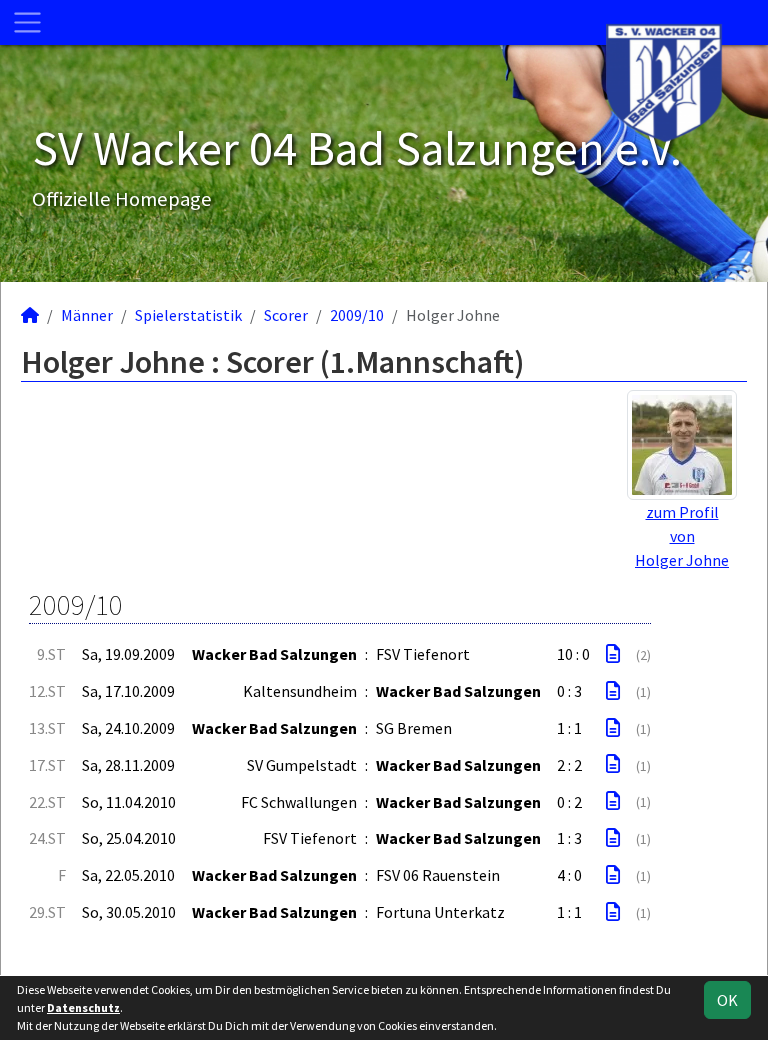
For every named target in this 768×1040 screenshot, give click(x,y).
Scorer (286, 315)
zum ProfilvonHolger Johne (682, 536)
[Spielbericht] (613, 654)
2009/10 (357, 315)
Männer (87, 315)
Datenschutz (83, 1007)
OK (727, 1000)
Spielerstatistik (188, 315)
